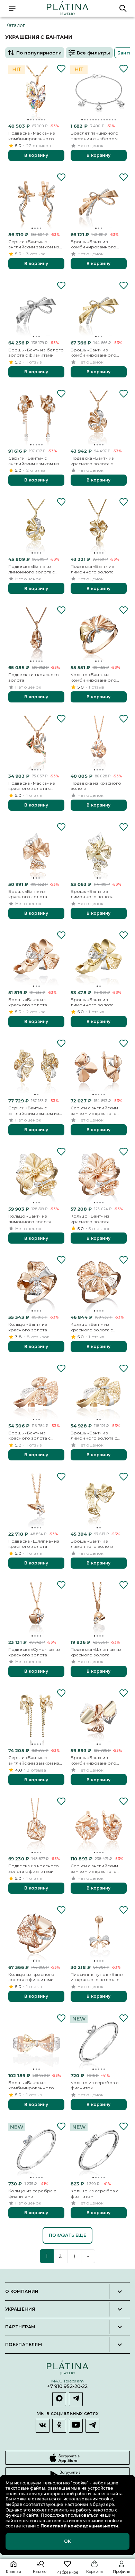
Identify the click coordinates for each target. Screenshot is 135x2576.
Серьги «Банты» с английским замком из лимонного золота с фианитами (34, 1111)
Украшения (20, 2309)
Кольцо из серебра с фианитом (94, 2085)
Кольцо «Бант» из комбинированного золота (93, 677)
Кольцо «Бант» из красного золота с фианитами (92, 1327)
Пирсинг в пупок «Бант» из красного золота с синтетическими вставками (97, 1977)
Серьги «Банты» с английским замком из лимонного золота (34, 1760)
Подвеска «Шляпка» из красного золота (34, 1544)
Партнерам (20, 2327)
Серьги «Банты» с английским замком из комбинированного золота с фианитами (34, 244)
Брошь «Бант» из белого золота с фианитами (36, 353)
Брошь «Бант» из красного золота (28, 894)
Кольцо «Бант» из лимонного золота (30, 1219)
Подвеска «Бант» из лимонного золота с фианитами (31, 569)
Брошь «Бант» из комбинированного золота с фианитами (93, 244)
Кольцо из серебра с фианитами (32, 2194)
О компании (22, 2292)
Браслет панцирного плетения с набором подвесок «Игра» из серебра (94, 136)
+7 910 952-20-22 (67, 2387)
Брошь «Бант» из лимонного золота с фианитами (94, 1436)
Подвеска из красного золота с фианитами (34, 1869)
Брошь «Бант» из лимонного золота (92, 894)
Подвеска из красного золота (34, 677)
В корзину (36, 155)
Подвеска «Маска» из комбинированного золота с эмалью (32, 136)
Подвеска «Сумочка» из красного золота (34, 1652)
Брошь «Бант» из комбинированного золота (93, 1760)
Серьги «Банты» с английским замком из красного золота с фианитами (34, 461)
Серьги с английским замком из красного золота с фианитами (94, 1111)
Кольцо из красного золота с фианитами (31, 1977)
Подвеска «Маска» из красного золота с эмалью (32, 786)
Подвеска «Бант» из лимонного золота (92, 569)
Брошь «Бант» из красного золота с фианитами (29, 1436)
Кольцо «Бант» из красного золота (90, 1219)
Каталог (15, 25)
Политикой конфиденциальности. (79, 2526)
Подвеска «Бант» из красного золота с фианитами (92, 461)
